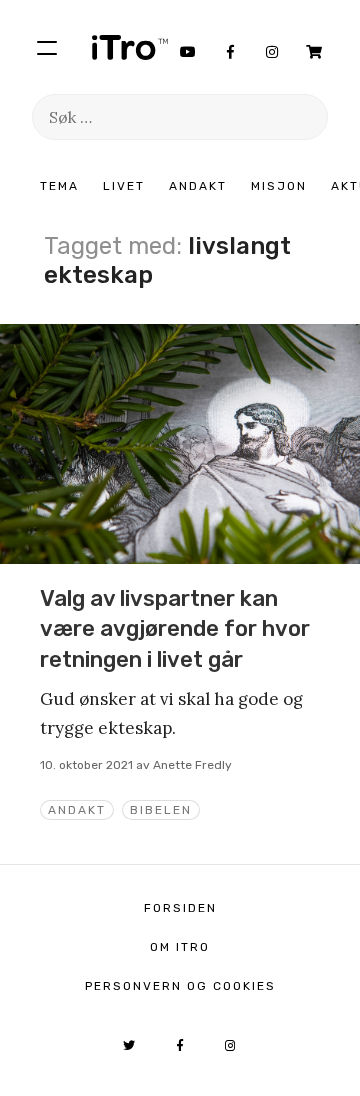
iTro (130, 47)
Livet (124, 186)
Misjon (279, 186)
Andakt (198, 186)
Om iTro (180, 947)
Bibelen (161, 810)
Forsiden (180, 908)
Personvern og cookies (180, 986)
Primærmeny (47, 47)
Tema (59, 186)
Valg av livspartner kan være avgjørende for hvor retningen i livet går (175, 629)
